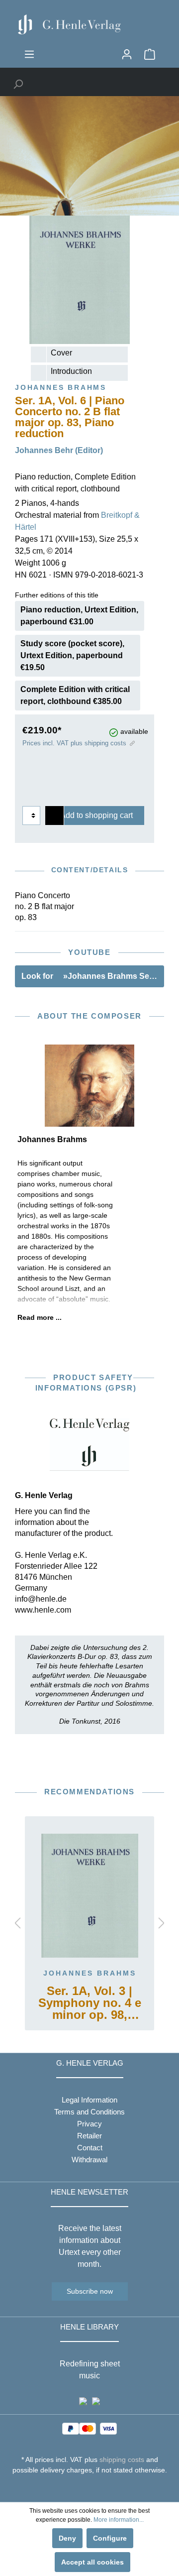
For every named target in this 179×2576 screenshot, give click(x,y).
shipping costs (122, 2459)
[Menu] (29, 54)
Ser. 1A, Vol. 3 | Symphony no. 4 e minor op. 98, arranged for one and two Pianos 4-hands (90, 2004)
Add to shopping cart (96, 815)
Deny (67, 2538)
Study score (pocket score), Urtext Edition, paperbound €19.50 (72, 655)
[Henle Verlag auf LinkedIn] (97, 2488)
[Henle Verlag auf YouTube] (82, 2488)
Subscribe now (90, 2291)
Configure (110, 2538)
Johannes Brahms (90, 1973)
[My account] (127, 54)
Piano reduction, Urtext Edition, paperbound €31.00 (79, 616)
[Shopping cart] (150, 54)
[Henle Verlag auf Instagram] (90, 2488)
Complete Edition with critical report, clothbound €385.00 (75, 695)
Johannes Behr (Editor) (59, 450)
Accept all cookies (92, 2562)
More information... (119, 2520)
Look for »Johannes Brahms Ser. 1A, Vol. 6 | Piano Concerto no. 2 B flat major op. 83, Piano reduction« (93, 976)
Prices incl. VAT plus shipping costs (74, 743)
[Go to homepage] (89, 24)
